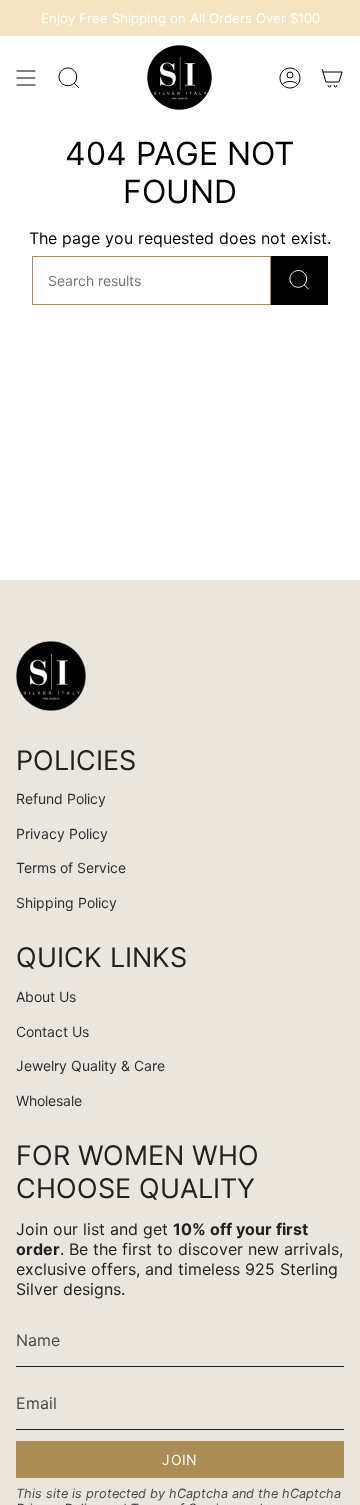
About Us (46, 996)
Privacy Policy (62, 833)
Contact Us (52, 1031)
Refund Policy (61, 798)
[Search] (299, 280)
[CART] (332, 77)
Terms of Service (71, 867)
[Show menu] (26, 77)
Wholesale (49, 1100)
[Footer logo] (51, 676)
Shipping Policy (66, 902)
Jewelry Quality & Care (90, 1065)
